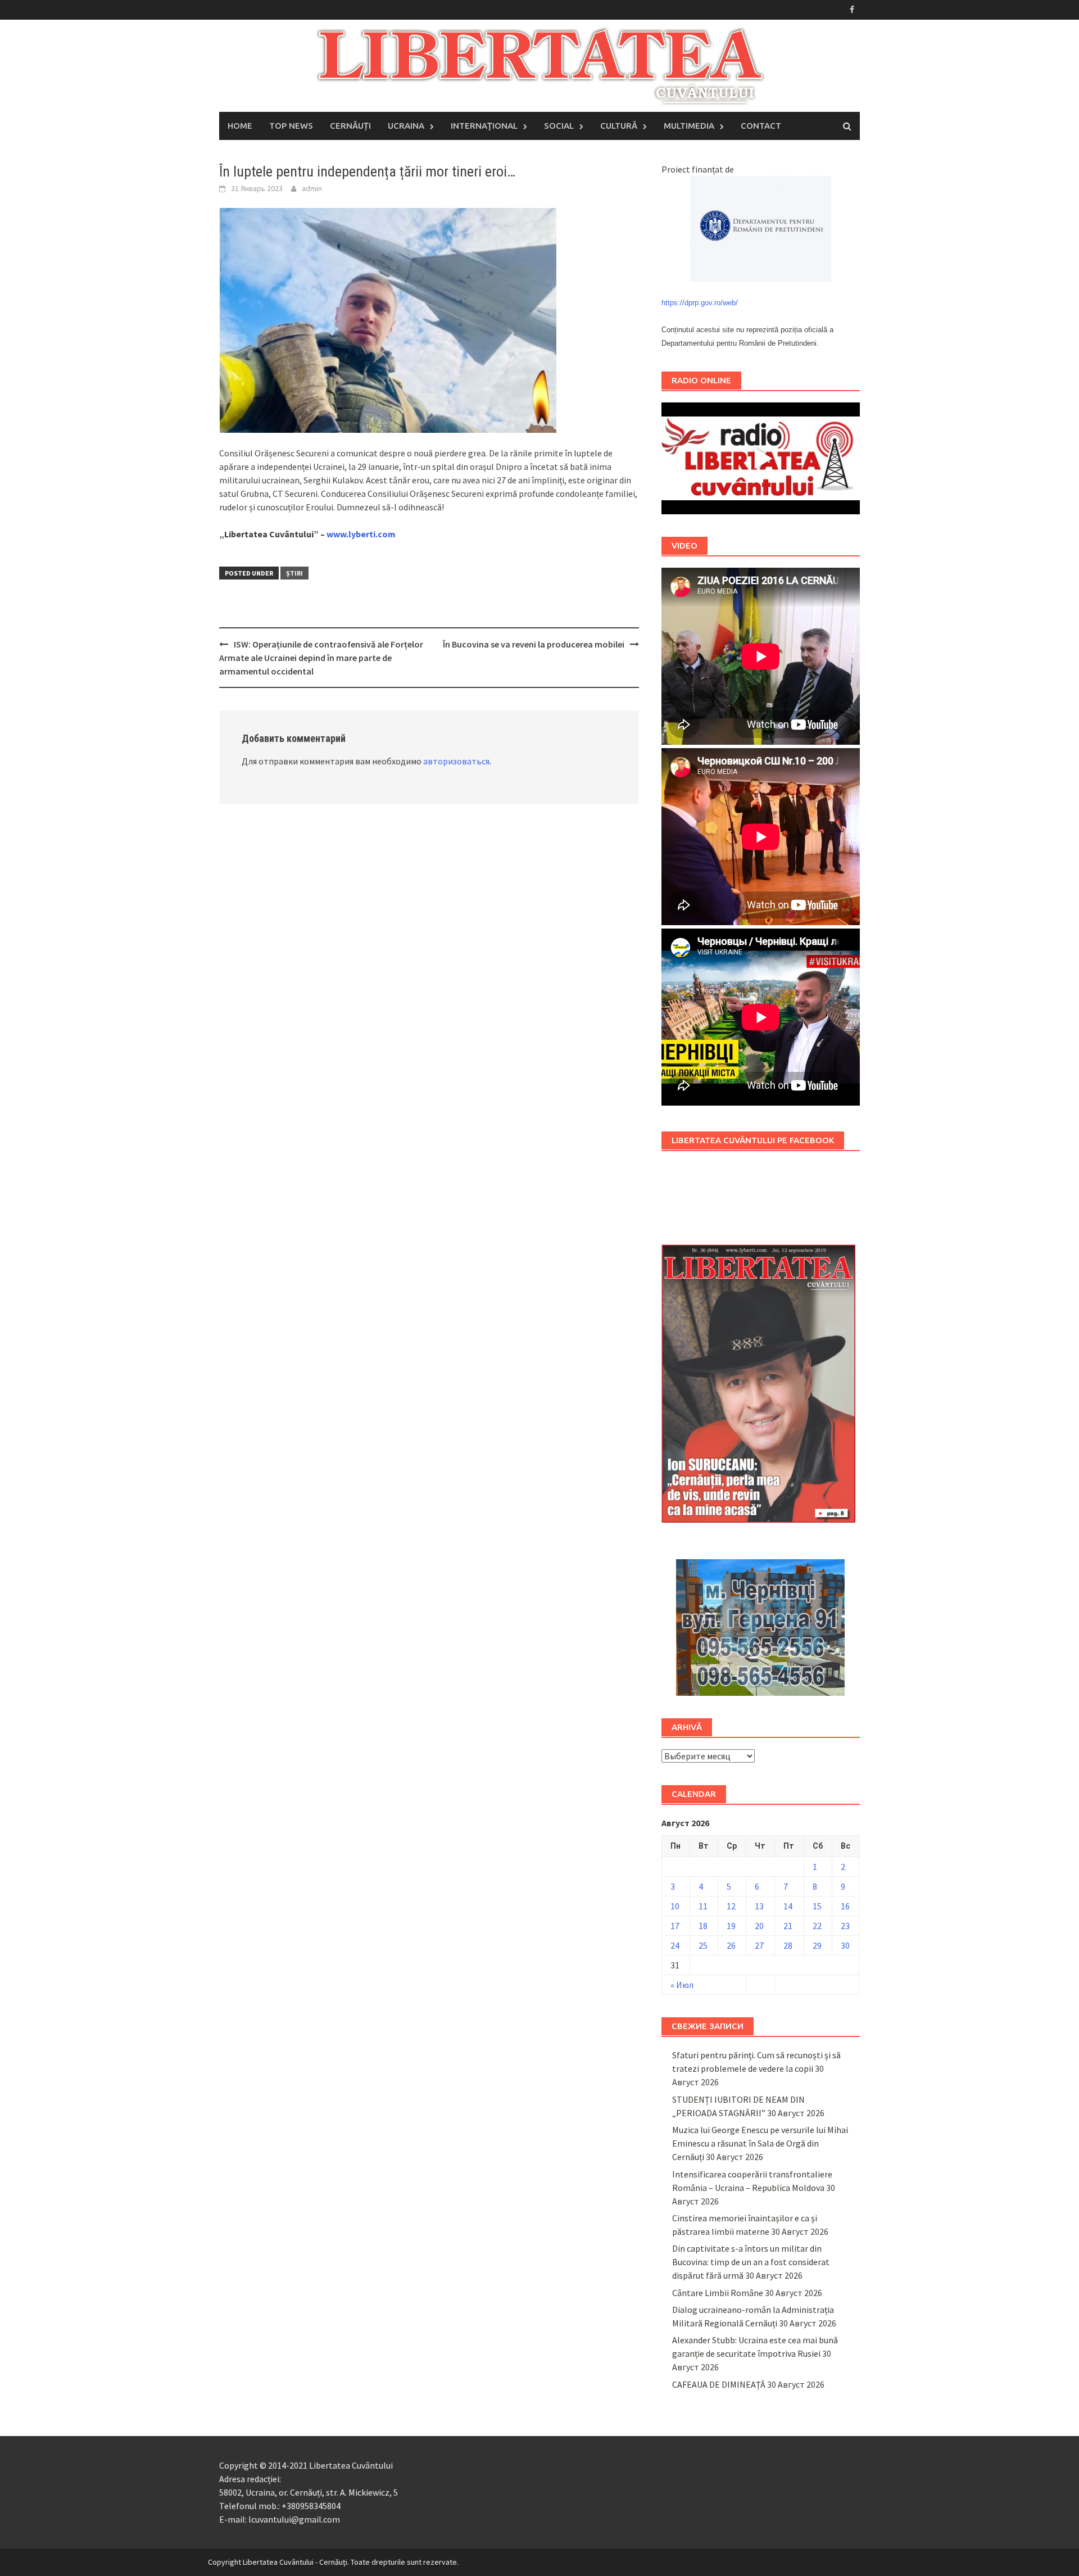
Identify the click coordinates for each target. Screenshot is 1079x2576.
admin (312, 188)
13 (759, 1906)
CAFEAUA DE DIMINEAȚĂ (719, 2384)
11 (703, 1906)
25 (703, 1945)
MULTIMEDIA (689, 126)
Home (240, 126)
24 (675, 1945)
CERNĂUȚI (350, 126)
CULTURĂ (619, 126)
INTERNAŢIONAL (484, 126)
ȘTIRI (294, 573)
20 (759, 1926)
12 (731, 1906)
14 (788, 1906)
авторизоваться (456, 761)
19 (731, 1926)
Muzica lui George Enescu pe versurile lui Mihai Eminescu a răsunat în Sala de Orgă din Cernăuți (760, 2143)
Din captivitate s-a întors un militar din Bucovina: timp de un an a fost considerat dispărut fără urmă (751, 2262)
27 (759, 1945)
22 (817, 1926)
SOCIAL (559, 126)
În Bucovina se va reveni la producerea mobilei (534, 644)
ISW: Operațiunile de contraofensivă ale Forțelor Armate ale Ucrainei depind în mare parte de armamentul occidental (321, 658)
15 (817, 1906)
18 (703, 1926)
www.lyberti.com (361, 534)
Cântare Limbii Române (718, 2293)
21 (788, 1926)
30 (845, 1945)
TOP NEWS (291, 126)
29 (817, 1945)
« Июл (682, 1985)
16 (845, 1906)
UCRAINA (406, 126)
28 (788, 1945)
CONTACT (761, 126)
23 (845, 1926)
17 (675, 1926)
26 (731, 1945)
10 (675, 1906)
